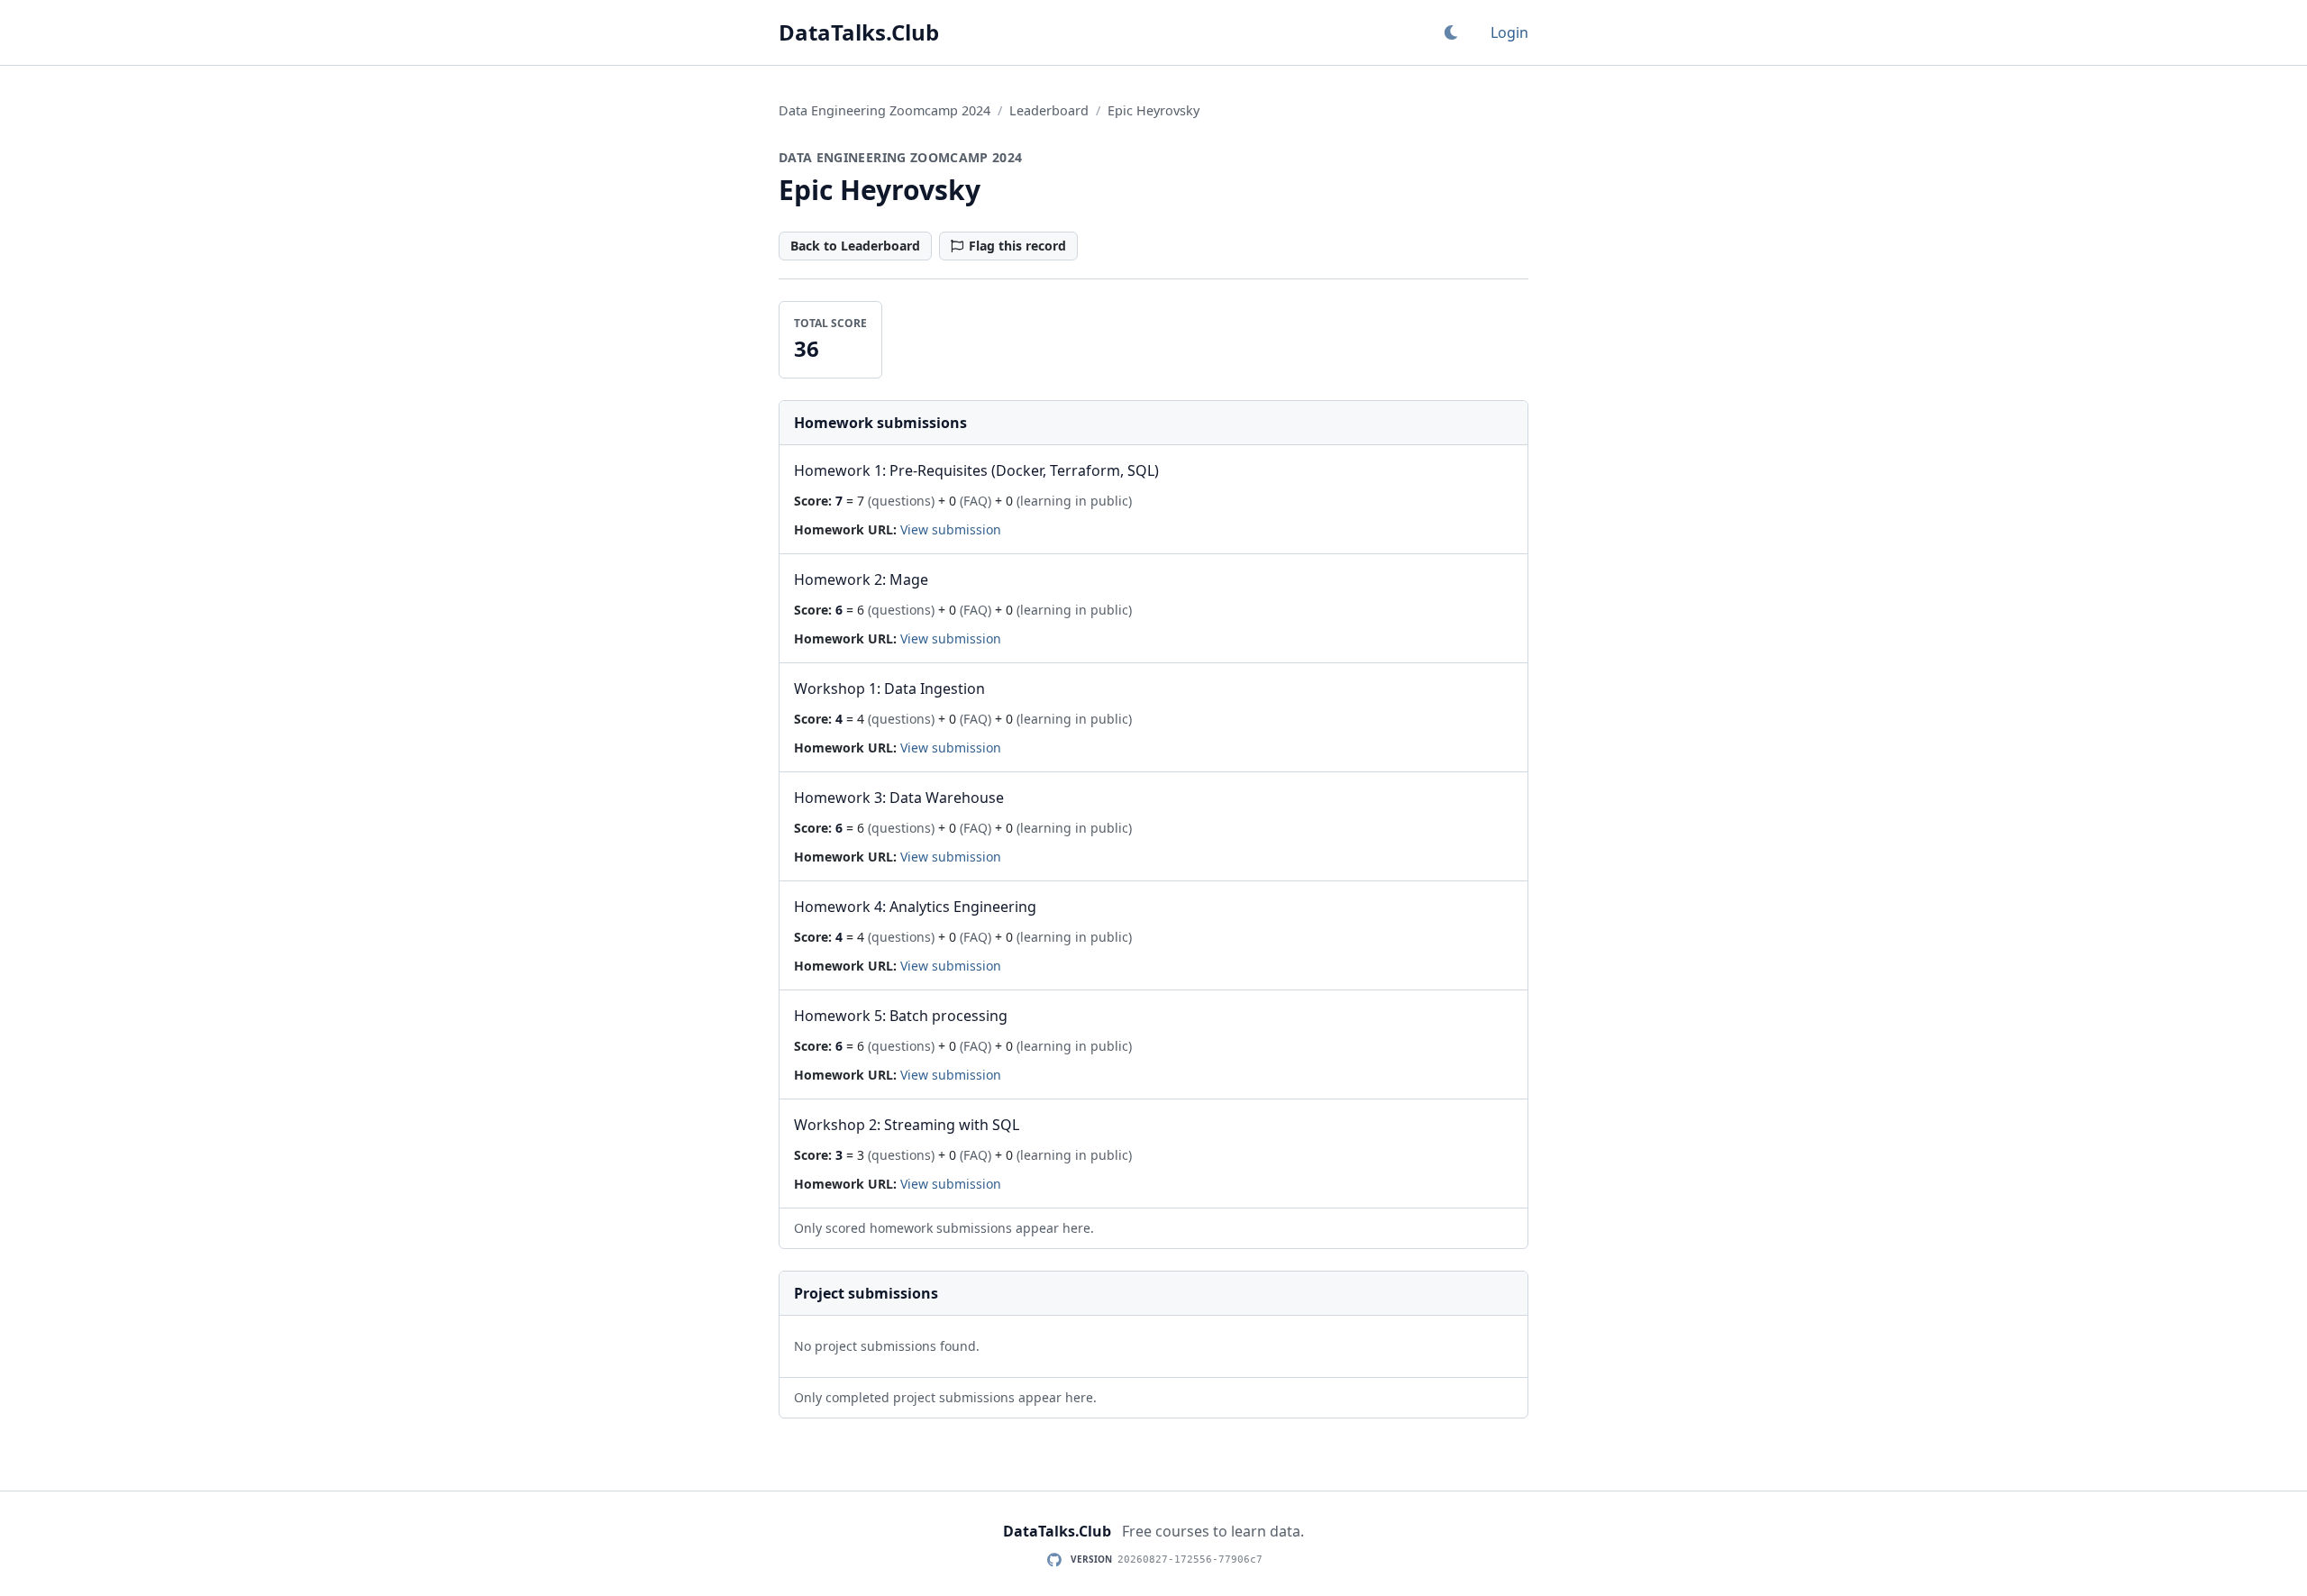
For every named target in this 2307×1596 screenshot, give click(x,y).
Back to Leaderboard (855, 246)
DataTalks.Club (859, 32)
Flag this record (1017, 246)
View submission (951, 529)
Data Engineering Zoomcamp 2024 (885, 110)
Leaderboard (1049, 110)
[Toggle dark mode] (1451, 32)
